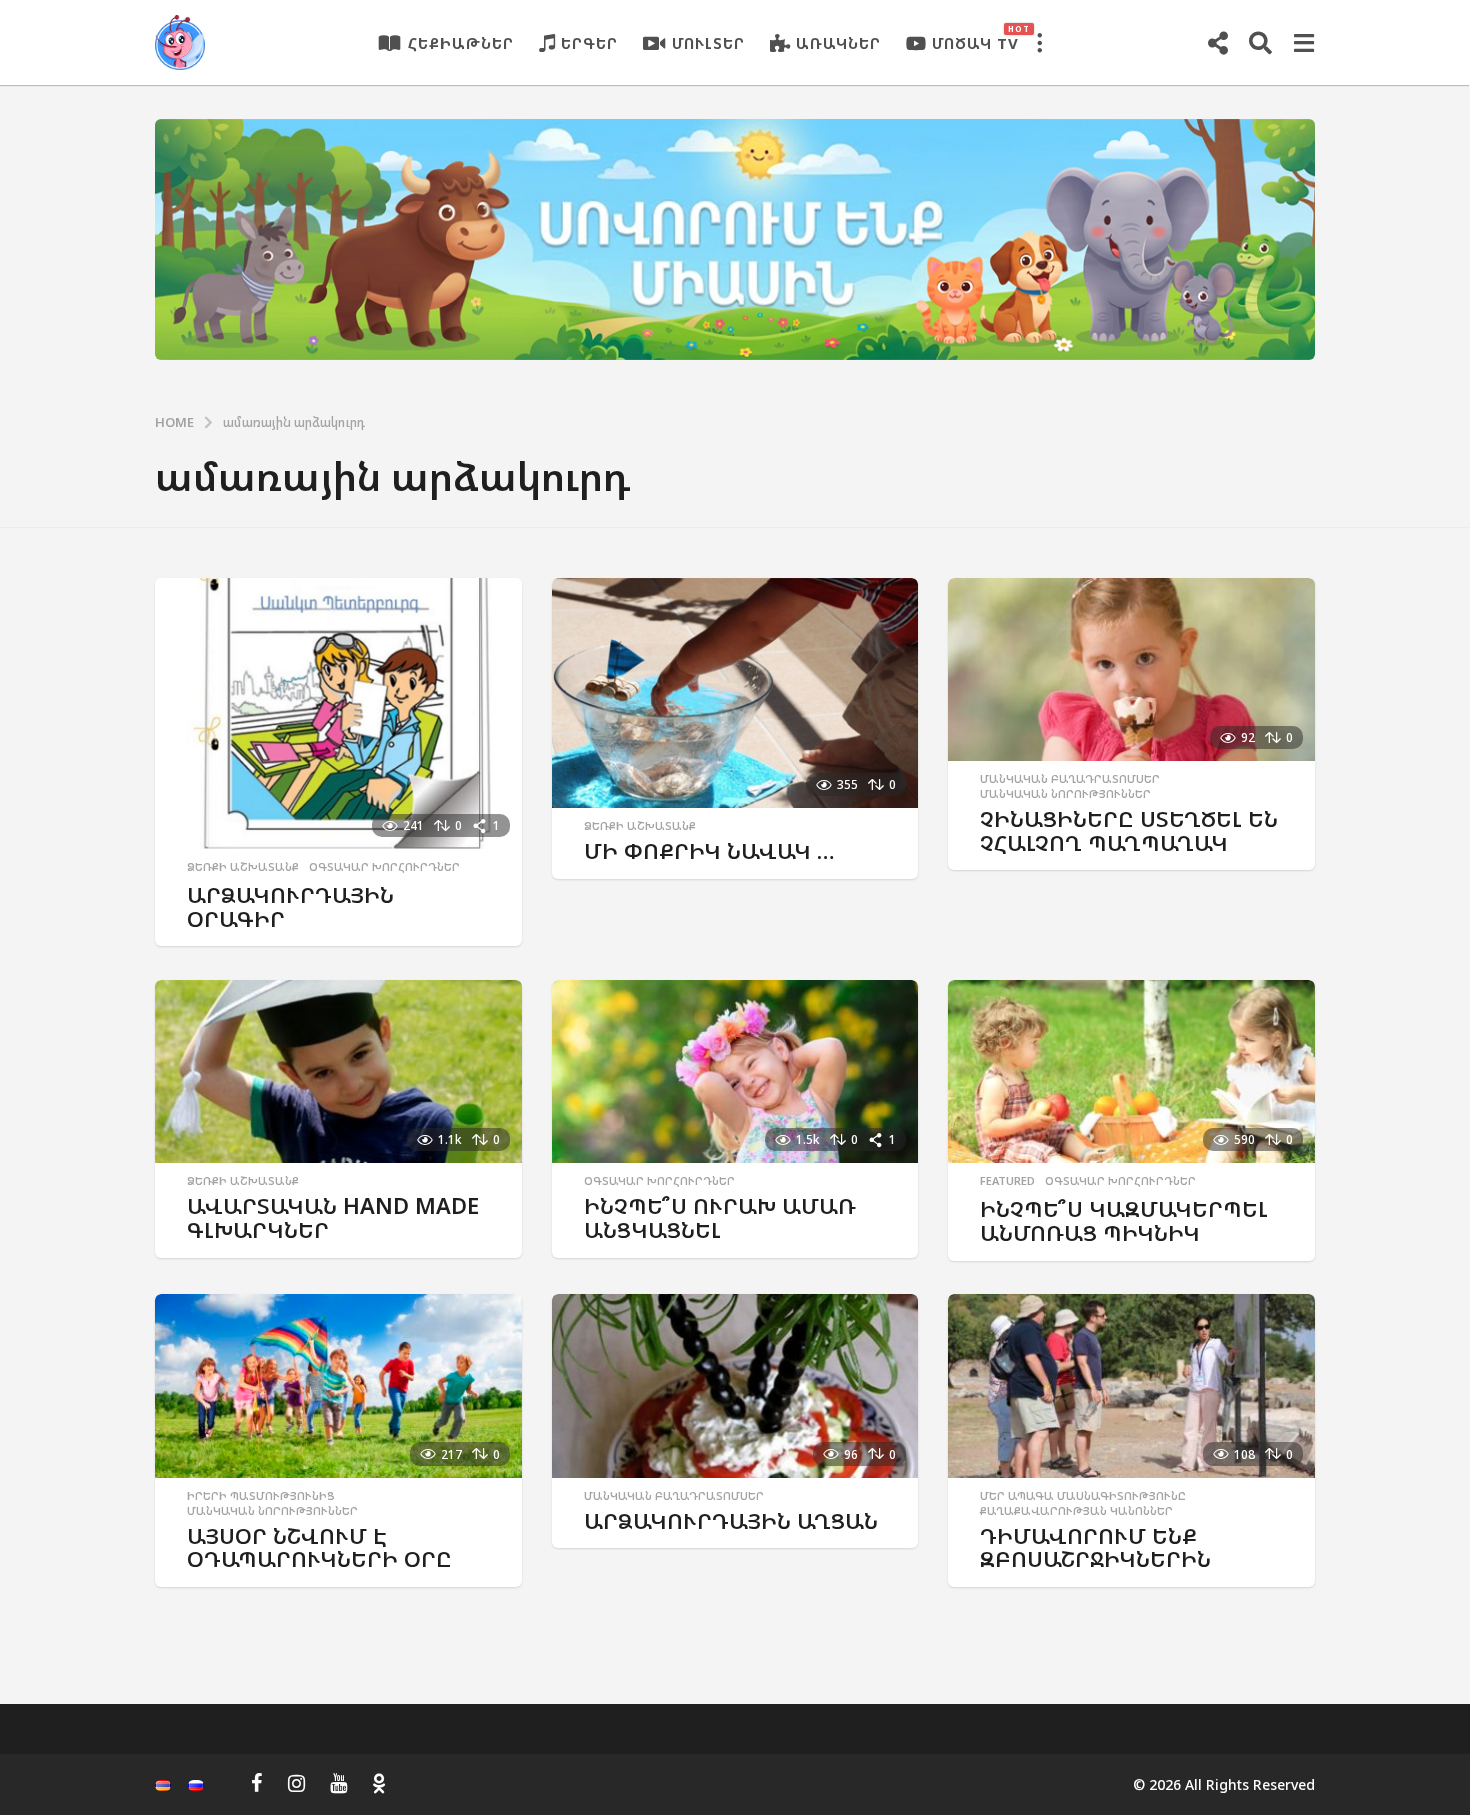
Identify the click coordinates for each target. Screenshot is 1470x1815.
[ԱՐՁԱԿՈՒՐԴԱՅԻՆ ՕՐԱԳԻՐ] (338, 714)
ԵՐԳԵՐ (589, 43)
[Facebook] (257, 1783)
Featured (1007, 1181)
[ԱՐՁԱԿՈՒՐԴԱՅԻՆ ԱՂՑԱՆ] (735, 1385)
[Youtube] (338, 1783)
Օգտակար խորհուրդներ (384, 867)
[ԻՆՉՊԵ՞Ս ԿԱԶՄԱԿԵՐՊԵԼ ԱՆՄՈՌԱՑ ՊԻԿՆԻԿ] (1131, 1071)
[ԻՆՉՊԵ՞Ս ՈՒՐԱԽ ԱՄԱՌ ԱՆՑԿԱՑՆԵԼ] (735, 1071)
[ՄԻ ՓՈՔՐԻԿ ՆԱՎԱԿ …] (735, 693)
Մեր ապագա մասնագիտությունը (1083, 1496)
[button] (1039, 43)
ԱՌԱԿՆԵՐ (838, 43)
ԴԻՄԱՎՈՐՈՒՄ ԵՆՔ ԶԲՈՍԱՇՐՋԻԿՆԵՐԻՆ (1095, 1547)
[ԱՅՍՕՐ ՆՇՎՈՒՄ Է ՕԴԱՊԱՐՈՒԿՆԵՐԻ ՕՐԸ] (338, 1385)
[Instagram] (296, 1783)
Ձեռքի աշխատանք (243, 867)
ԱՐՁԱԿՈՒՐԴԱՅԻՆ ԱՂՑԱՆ (731, 1520)
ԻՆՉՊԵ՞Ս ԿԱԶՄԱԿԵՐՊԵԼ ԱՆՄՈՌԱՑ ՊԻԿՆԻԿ (1124, 1220)
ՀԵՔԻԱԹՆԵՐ (461, 43)
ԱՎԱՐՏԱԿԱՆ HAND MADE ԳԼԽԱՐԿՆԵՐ (333, 1217)
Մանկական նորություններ (1065, 794)
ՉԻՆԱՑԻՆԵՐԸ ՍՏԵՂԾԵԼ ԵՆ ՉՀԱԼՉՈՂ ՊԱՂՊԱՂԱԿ (1129, 830)
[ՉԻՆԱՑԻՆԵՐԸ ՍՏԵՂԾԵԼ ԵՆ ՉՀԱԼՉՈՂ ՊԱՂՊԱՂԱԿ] (1131, 669)
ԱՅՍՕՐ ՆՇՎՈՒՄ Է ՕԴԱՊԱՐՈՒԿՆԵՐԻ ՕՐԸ (319, 1547)
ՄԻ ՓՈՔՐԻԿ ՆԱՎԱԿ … (709, 850)
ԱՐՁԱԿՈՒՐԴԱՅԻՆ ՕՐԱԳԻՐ (290, 906)
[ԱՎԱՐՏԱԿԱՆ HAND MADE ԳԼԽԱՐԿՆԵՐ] (338, 1071)
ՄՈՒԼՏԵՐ (708, 43)
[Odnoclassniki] (379, 1783)
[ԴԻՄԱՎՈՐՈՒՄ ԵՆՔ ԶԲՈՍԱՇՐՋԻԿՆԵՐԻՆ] (1131, 1385)
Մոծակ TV (975, 38)
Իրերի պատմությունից (261, 1496)
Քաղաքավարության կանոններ (1076, 1511)
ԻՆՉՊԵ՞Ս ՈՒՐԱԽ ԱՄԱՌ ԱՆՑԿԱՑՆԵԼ (720, 1217)
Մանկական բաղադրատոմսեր (1070, 779)
